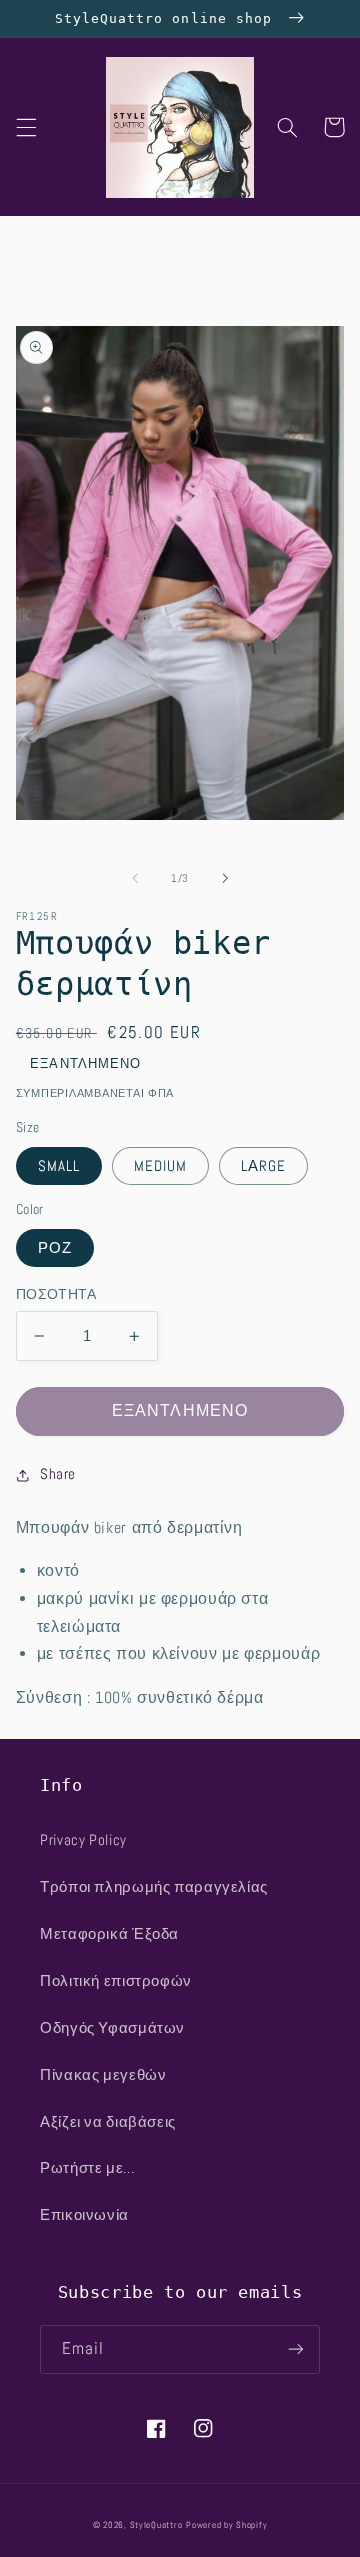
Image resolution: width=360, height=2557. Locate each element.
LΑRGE (263, 1166)
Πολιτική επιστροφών (116, 1981)
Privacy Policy (83, 1840)
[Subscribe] (296, 2349)
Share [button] (58, 1474)
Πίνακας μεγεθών (103, 2075)
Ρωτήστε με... (87, 2168)
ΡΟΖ (55, 1248)
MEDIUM (160, 1166)
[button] (26, 127)
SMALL (59, 1166)
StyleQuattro (156, 2525)
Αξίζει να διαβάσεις (108, 2122)
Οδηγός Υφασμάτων (112, 2028)
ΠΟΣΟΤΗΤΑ (56, 1294)
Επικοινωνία (84, 2215)
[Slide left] (135, 878)
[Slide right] (225, 878)
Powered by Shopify (226, 2525)
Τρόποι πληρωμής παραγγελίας (154, 1887)
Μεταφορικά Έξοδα (109, 1934)
